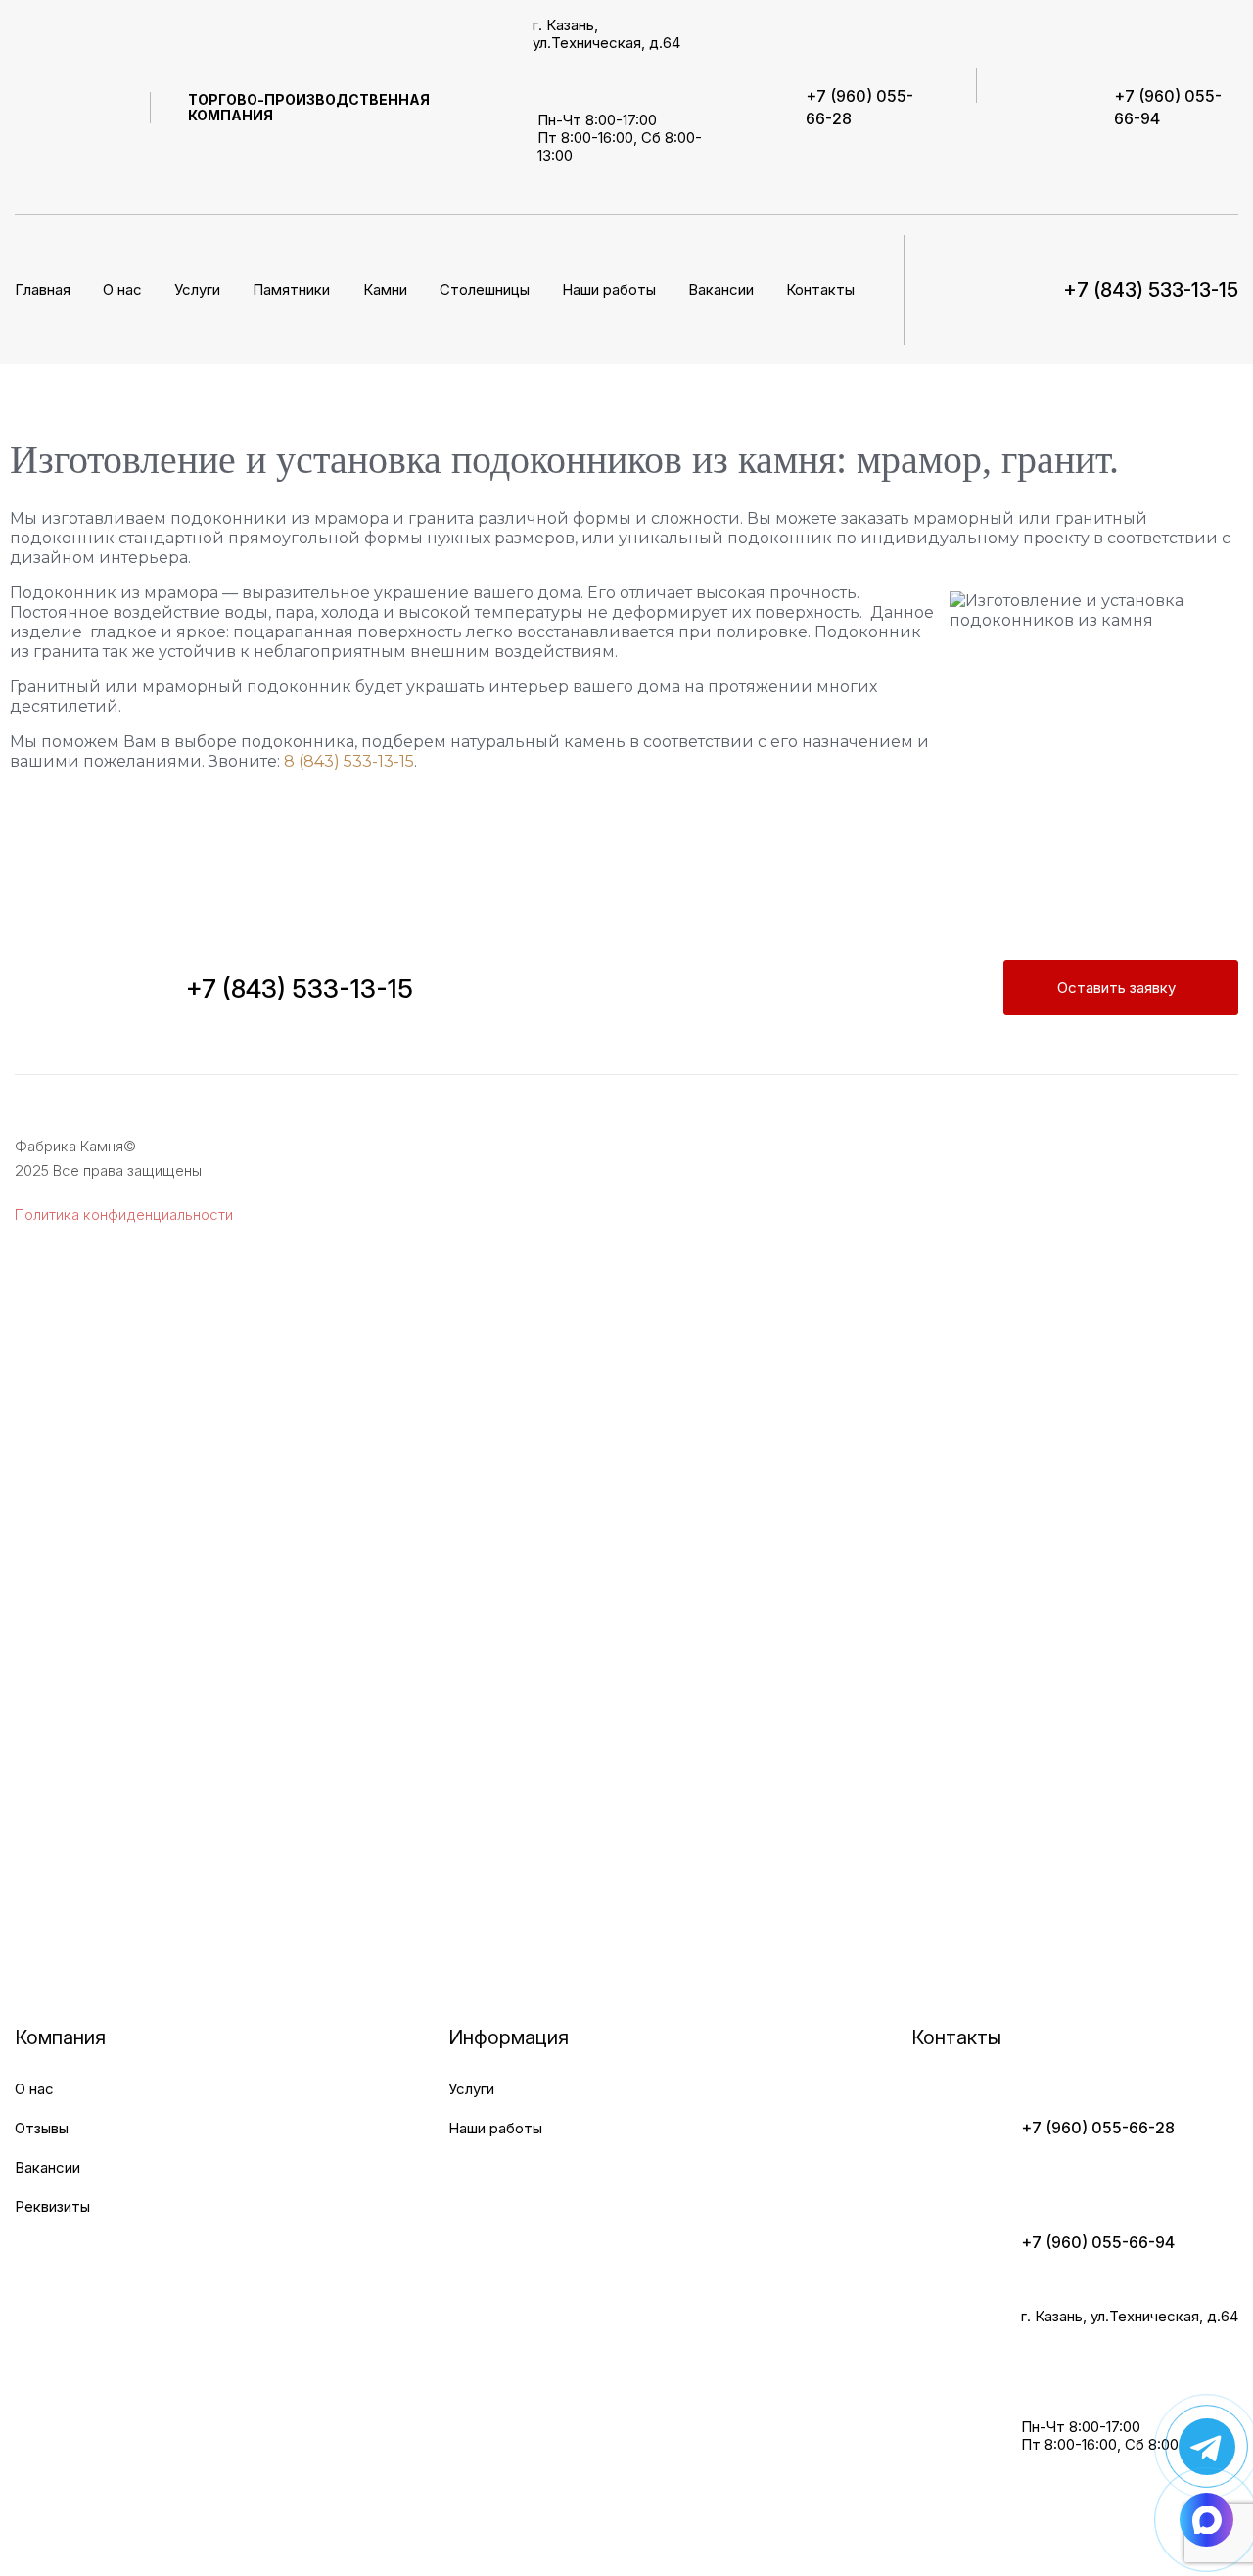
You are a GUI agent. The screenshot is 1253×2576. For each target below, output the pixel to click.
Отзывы (42, 2128)
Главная (43, 289)
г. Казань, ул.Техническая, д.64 (606, 34)
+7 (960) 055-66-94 (1098, 2242)
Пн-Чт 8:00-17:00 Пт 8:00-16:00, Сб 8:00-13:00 (620, 138)
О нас (122, 289)
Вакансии (721, 289)
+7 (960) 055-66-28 (1098, 2128)
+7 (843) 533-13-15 (300, 988)
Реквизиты (52, 2206)
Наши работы (609, 289)
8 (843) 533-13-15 (349, 761)
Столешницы (485, 289)
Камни (385, 289)
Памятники (291, 289)
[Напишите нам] (1207, 2446)
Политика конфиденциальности (124, 1215)
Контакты (820, 289)
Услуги (471, 2089)
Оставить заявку (1116, 987)
